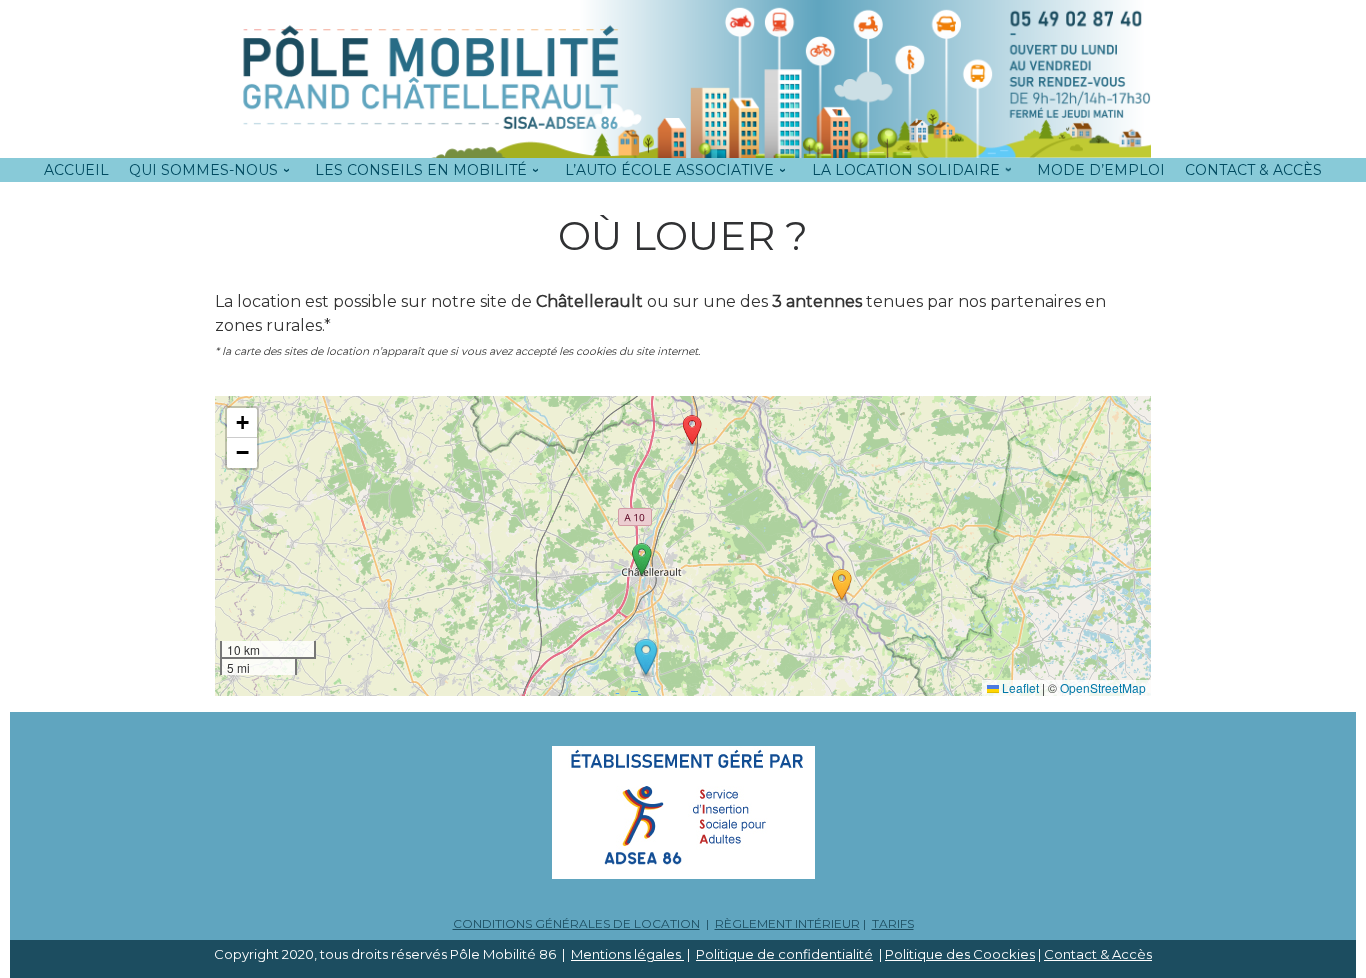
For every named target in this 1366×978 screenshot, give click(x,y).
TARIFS (893, 923)
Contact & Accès (1098, 954)
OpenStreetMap (1103, 687)
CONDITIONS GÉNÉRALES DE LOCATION (576, 923)
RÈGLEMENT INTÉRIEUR (787, 923)
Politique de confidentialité (784, 954)
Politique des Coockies (960, 954)
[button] (646, 658)
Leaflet (1019, 687)
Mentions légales (627, 954)
